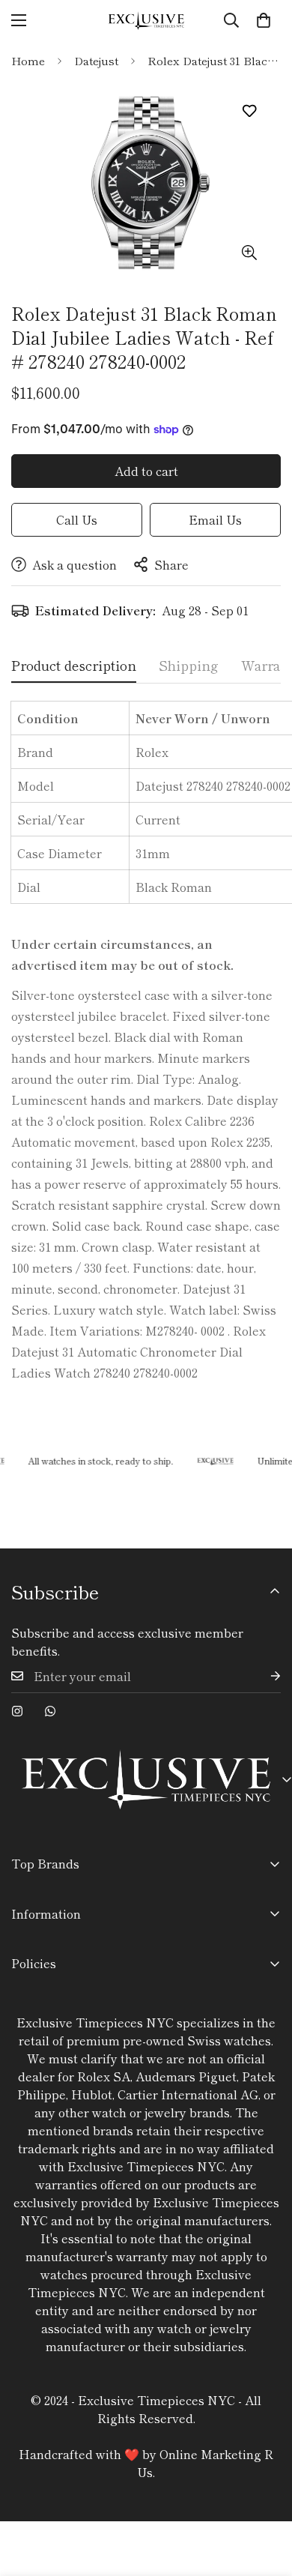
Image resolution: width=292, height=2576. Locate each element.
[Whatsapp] (50, 1711)
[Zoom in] (249, 252)
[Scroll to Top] (265, 2497)
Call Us (77, 519)
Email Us (215, 519)
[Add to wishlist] (249, 111)
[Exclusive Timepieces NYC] (146, 21)
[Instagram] (17, 1711)
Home (28, 60)
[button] (264, 20)
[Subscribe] (264, 1676)
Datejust (96, 60)
